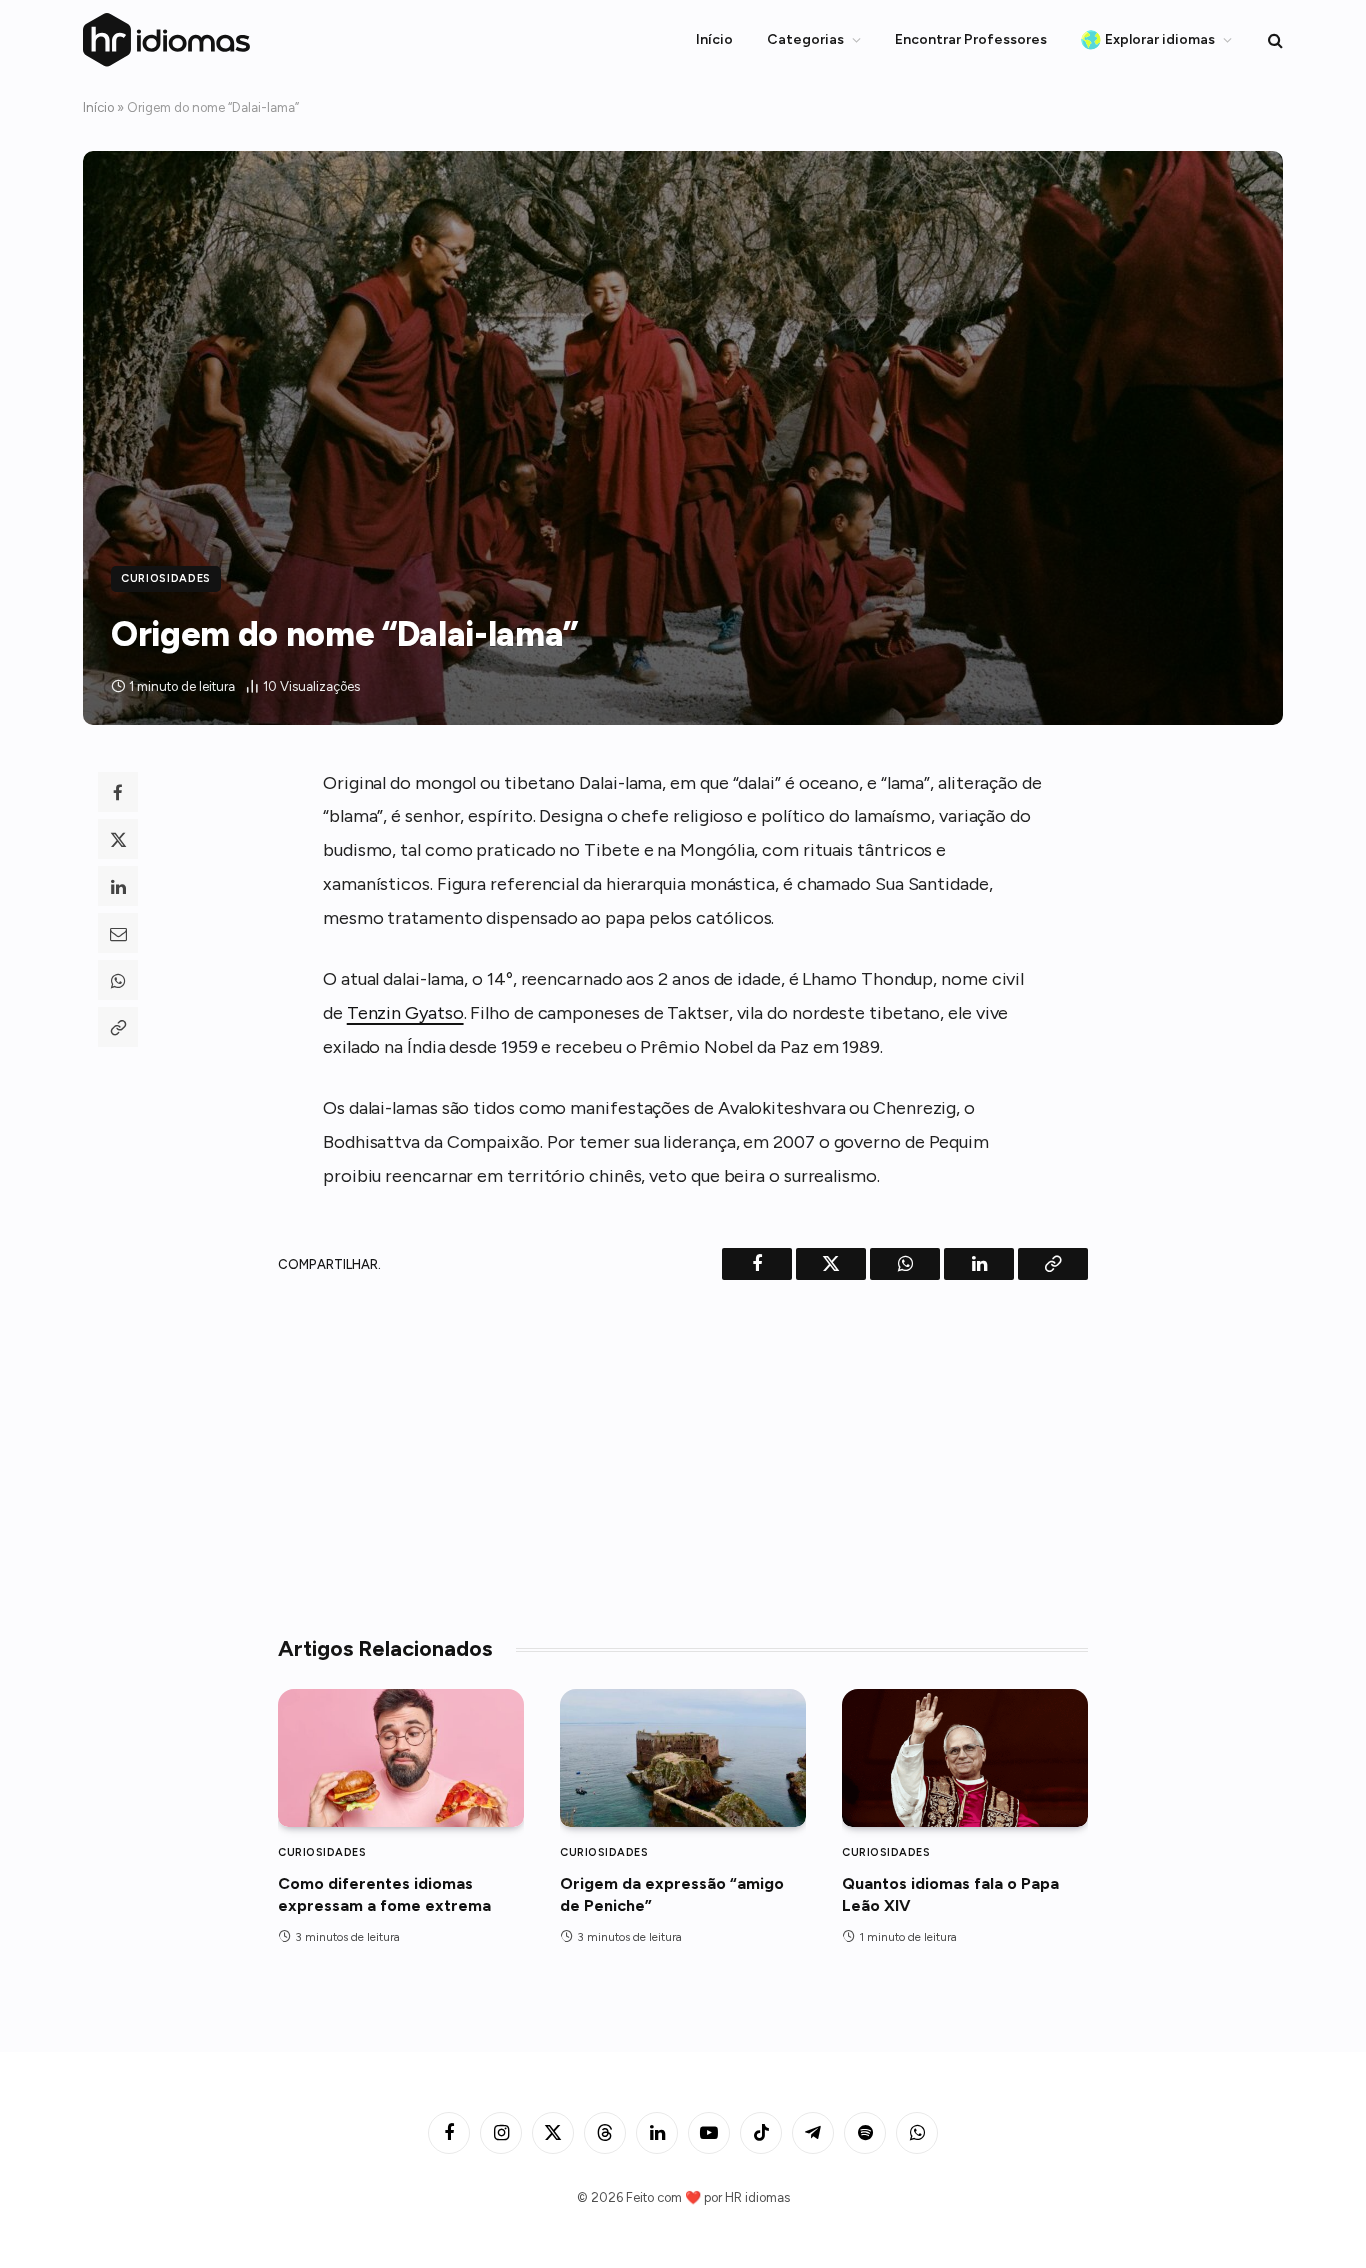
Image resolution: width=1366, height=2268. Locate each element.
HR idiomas (757, 2197)
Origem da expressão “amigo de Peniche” (672, 1894)
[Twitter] (118, 839)
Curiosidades (166, 578)
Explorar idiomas (1160, 39)
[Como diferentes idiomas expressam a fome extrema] (401, 1758)
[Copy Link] (118, 1027)
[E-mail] (118, 933)
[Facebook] (118, 792)
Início (714, 39)
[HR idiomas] (167, 39)
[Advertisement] (683, 1450)
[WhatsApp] (118, 980)
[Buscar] (1273, 40)
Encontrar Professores (971, 39)
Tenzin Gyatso (405, 1013)
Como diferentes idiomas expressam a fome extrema (384, 1894)
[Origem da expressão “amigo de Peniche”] (683, 1758)
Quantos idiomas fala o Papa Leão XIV (950, 1894)
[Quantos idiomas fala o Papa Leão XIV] (965, 1758)
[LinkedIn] (118, 886)
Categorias (805, 39)
